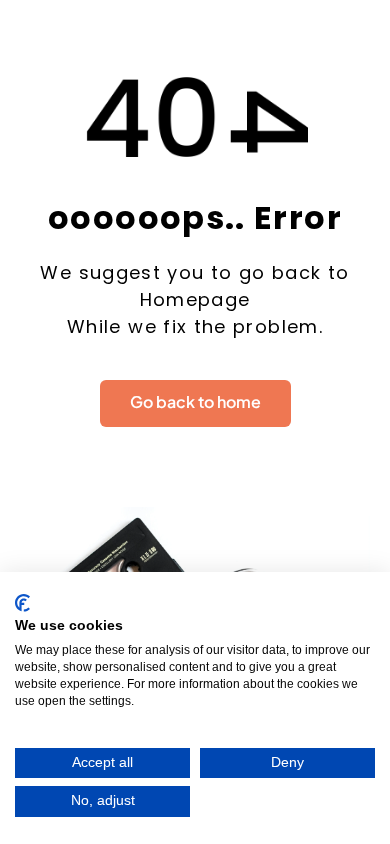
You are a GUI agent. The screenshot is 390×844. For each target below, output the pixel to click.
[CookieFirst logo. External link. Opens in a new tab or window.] (22, 603)
